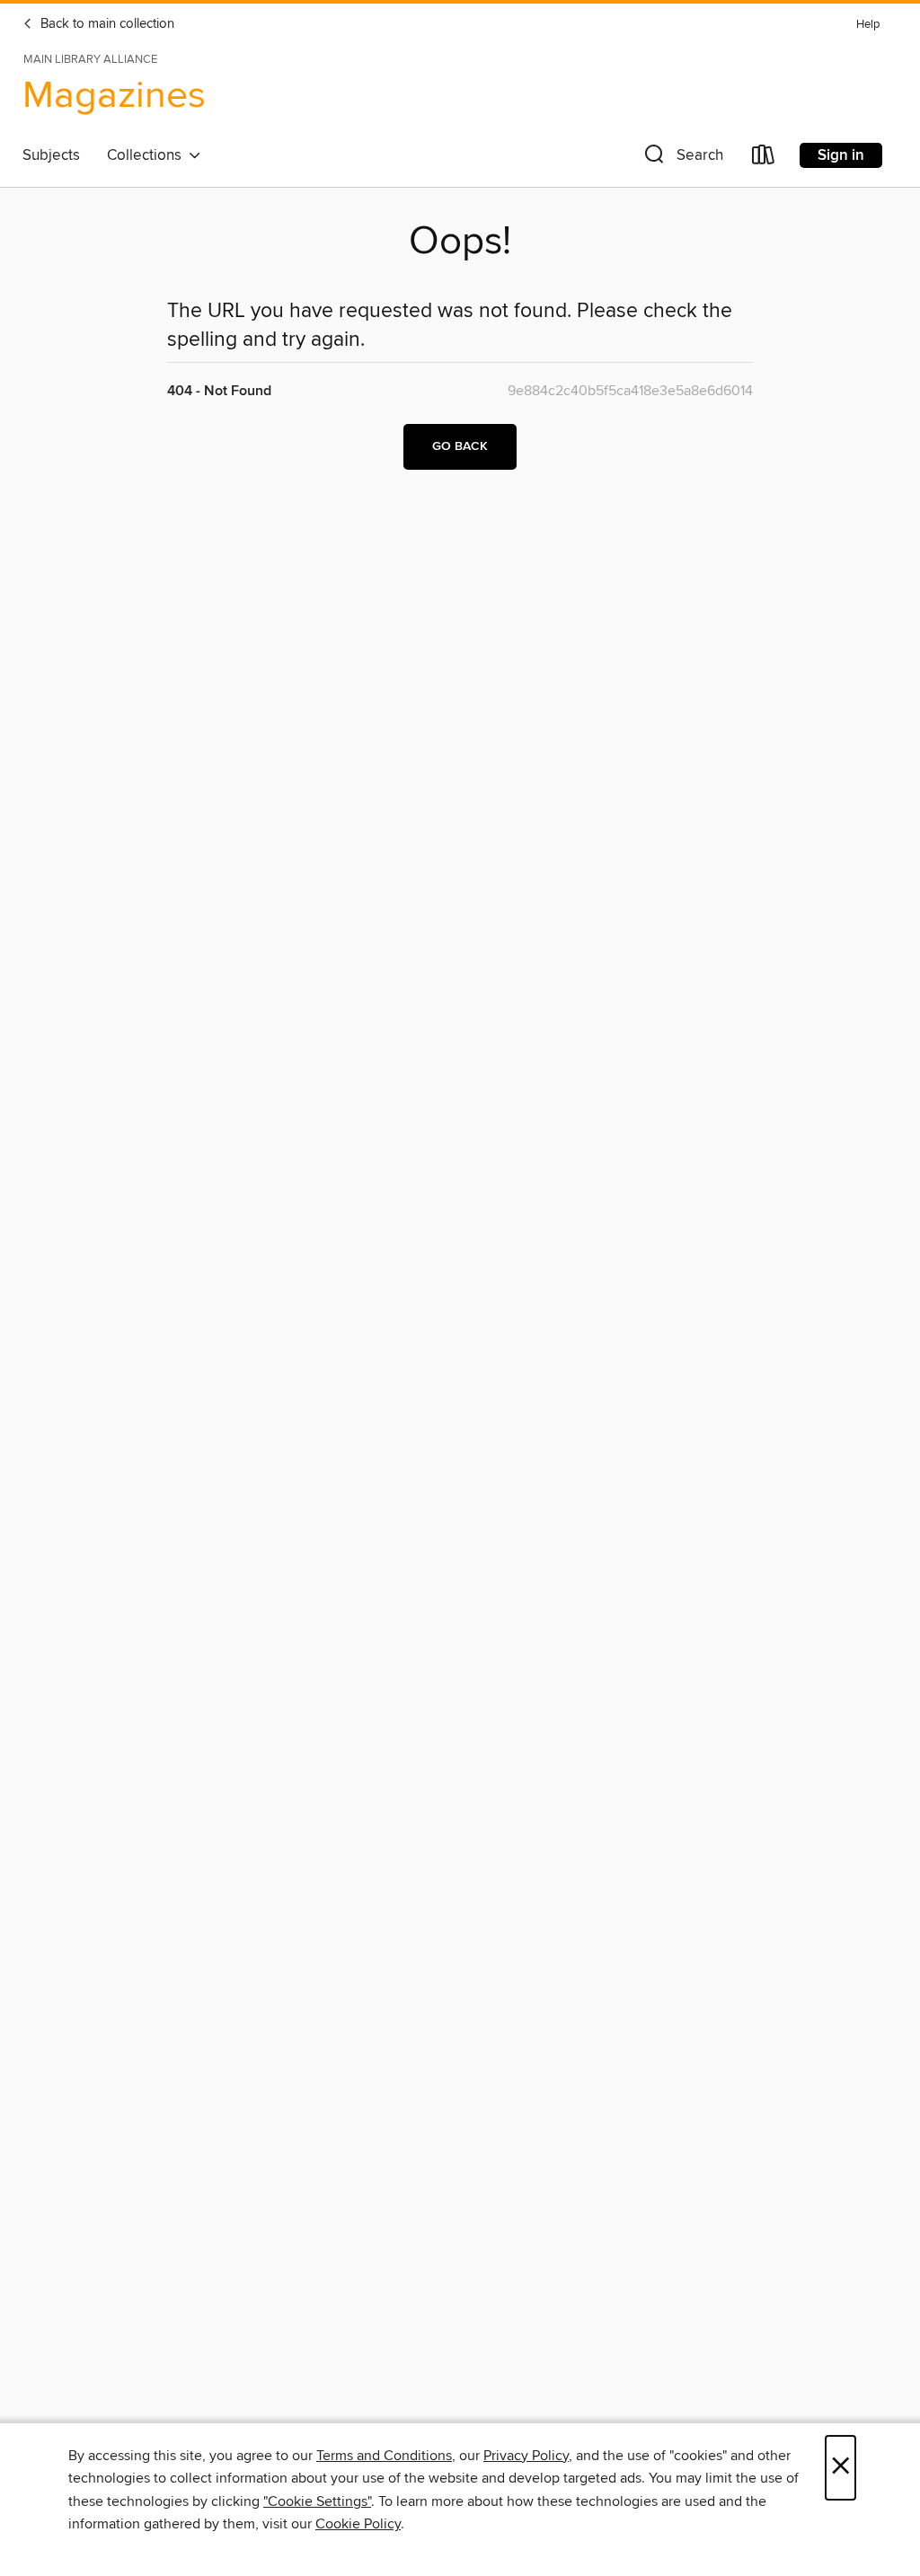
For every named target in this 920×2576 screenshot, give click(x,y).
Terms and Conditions (384, 2456)
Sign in (841, 155)
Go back (460, 446)
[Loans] (764, 159)
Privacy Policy (526, 2456)
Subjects (51, 155)
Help (868, 25)
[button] (682, 159)
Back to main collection (106, 24)
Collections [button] (148, 155)
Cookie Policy (358, 2524)
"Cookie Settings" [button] (317, 2501)
